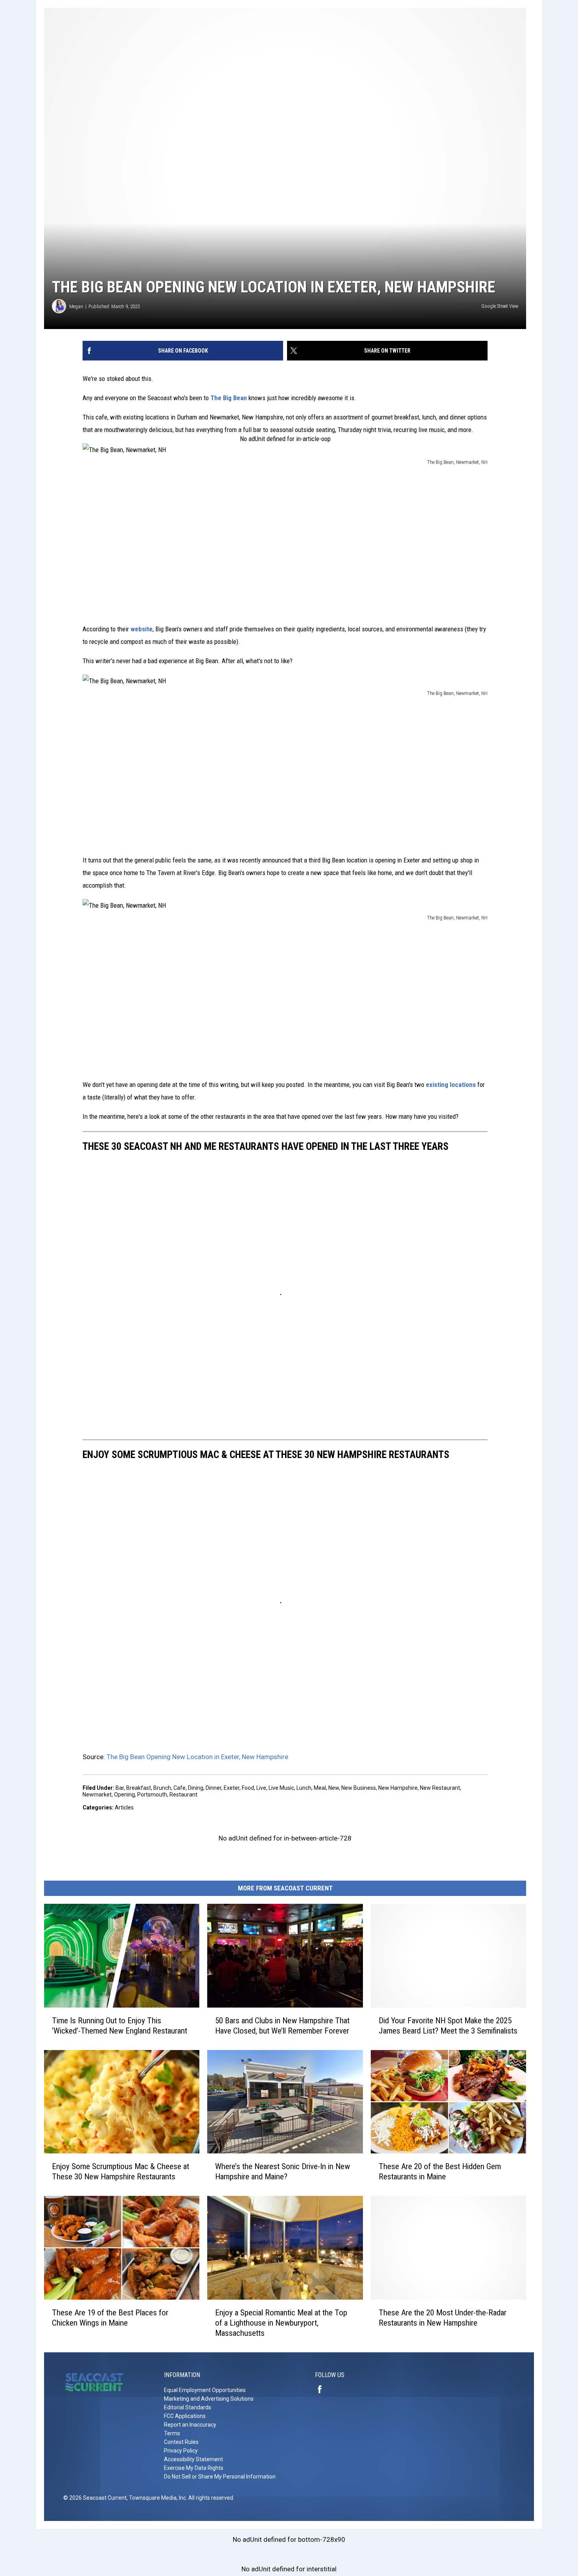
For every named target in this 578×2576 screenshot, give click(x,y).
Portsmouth (152, 1795)
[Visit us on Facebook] (323, 2389)
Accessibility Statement (193, 2459)
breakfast (139, 1788)
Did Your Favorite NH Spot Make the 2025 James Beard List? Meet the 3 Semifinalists (448, 2026)
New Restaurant (440, 1788)
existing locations (451, 1085)
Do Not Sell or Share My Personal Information (220, 2477)
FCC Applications (185, 2416)
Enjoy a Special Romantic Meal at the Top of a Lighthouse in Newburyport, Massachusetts (281, 2323)
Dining (196, 1788)
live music (281, 1788)
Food (248, 1788)
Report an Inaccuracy (190, 2425)
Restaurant (183, 1795)
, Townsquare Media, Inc (156, 2498)
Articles (124, 1807)
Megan (76, 306)
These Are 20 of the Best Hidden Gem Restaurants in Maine (440, 2171)
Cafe (179, 1788)
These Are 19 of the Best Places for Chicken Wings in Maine (110, 2318)
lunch (304, 1788)
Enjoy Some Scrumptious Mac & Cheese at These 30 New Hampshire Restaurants (121, 2171)
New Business (359, 1788)
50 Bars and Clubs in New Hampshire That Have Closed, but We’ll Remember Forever (282, 2026)
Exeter (232, 1788)
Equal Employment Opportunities (205, 2390)
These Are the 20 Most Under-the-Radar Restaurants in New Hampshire (443, 2318)
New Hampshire (398, 1788)
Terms (172, 2433)
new (334, 1788)
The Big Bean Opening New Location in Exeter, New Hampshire (197, 1757)
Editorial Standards (188, 2407)
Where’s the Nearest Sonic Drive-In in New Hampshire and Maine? (283, 2171)
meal (320, 1788)
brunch (162, 1788)
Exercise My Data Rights (194, 2468)
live (261, 1788)
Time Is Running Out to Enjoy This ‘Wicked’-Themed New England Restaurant (120, 2026)
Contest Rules (181, 2442)
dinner (214, 1788)
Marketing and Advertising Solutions (209, 2399)
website (142, 629)
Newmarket (97, 1795)
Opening (124, 1795)
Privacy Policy (181, 2451)
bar (120, 1788)
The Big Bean (229, 398)
